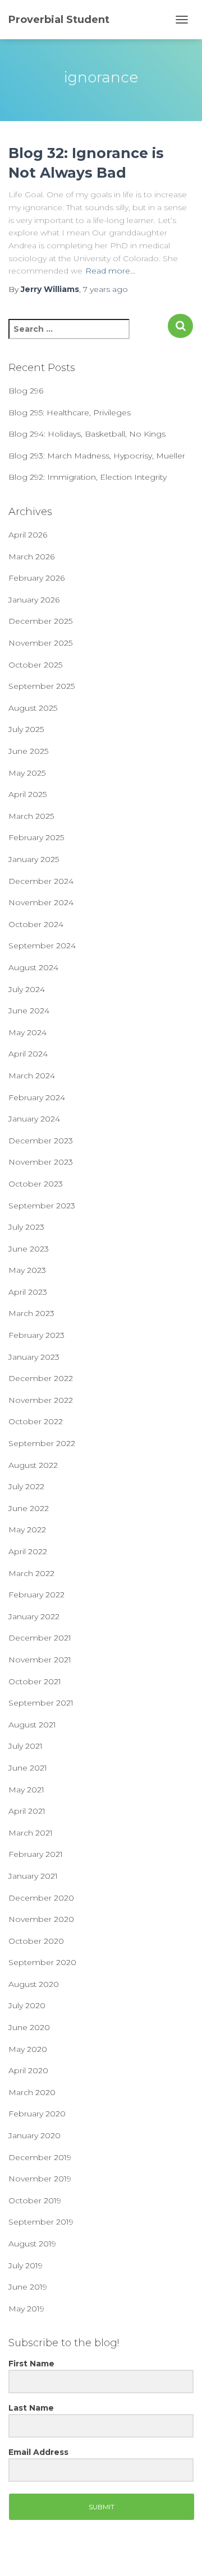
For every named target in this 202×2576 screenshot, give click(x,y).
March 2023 (31, 1313)
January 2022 (34, 1616)
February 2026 (36, 578)
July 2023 (26, 1227)
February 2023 (36, 1335)
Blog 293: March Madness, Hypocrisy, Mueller (97, 456)
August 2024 (33, 967)
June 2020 (29, 2027)
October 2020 (36, 1941)
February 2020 (37, 2114)
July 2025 (26, 729)
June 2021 (28, 1768)
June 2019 (28, 2287)
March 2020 (32, 2092)
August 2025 (33, 708)
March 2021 (31, 1833)
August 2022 (33, 1465)
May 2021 (26, 1790)
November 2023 (41, 1162)
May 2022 (27, 1530)
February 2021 (36, 1854)
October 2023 (36, 1184)
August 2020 (34, 1984)
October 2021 (35, 1681)
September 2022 (42, 1443)
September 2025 (42, 686)
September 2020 (42, 1962)
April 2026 (28, 535)
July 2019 (26, 2265)
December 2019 (40, 2157)
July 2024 (27, 989)
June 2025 (28, 751)
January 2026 (34, 600)
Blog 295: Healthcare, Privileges (70, 413)
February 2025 (36, 837)
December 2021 (40, 1638)
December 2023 (41, 1141)
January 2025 (34, 859)
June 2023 (29, 1249)
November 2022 (41, 1400)
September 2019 (41, 2222)
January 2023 (34, 1357)
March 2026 (31, 557)
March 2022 (31, 1573)
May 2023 (27, 1270)
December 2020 (41, 1898)
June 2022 (29, 1508)
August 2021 (32, 1725)
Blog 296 (26, 391)
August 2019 (32, 2244)
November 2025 (40, 643)
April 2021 (27, 1811)
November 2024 (41, 902)
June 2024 (29, 1011)
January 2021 (33, 1876)
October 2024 (36, 924)
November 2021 (40, 1660)
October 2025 (35, 665)
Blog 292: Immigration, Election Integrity (88, 477)
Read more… (110, 271)
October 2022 (36, 1421)
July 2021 (26, 1746)
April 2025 (27, 794)
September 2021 (41, 1703)
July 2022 (26, 1486)
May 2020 (28, 2049)
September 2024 (42, 946)
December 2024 (41, 881)
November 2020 (41, 1919)
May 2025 (27, 773)
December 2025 (40, 621)
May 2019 (26, 2309)
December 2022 (41, 1378)
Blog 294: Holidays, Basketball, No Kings (87, 434)
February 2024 (37, 1097)
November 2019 (40, 2179)
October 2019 (35, 2200)
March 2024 (32, 1076)
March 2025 (31, 816)
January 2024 (34, 1119)
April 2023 (28, 1292)
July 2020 (27, 2005)
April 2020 (28, 2070)
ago (105, 289)
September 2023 (42, 1206)
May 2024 (27, 1032)
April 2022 (28, 1551)
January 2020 (35, 2135)
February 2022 (36, 1595)
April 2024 (28, 1054)
